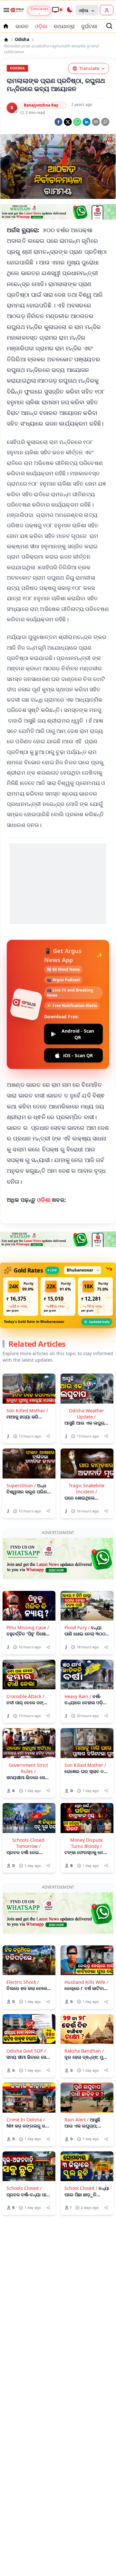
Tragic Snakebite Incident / (87, 1489)
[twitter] (68, 122)
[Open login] (107, 10)
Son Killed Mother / (27, 1411)
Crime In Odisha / (26, 2120)
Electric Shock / (23, 1982)
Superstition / (21, 1485)
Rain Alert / (77, 2120)
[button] (21, 1297)
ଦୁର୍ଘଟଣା (89, 26)
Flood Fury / (77, 1628)
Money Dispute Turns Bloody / (87, 1843)
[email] (96, 122)
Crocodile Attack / (25, 1696)
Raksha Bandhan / (84, 2051)
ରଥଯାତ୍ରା (64, 26)
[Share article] (48, 1436)
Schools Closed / (24, 2188)
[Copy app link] (105, 122)
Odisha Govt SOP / (26, 2051)
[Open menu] (5, 10)
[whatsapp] (77, 122)
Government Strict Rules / (28, 1768)
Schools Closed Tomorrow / (28, 1843)
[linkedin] (87, 122)
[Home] (6, 40)
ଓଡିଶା (45, 1200)
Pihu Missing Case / (28, 1628)
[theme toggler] (69, 10)
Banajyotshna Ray (41, 105)
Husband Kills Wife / (86, 1982)
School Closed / (81, 2188)
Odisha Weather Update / (87, 1414)
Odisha (22, 40)
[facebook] (58, 122)
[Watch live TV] (57, 10)
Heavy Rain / (78, 1696)
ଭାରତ (22, 26)
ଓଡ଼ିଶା (41, 26)
